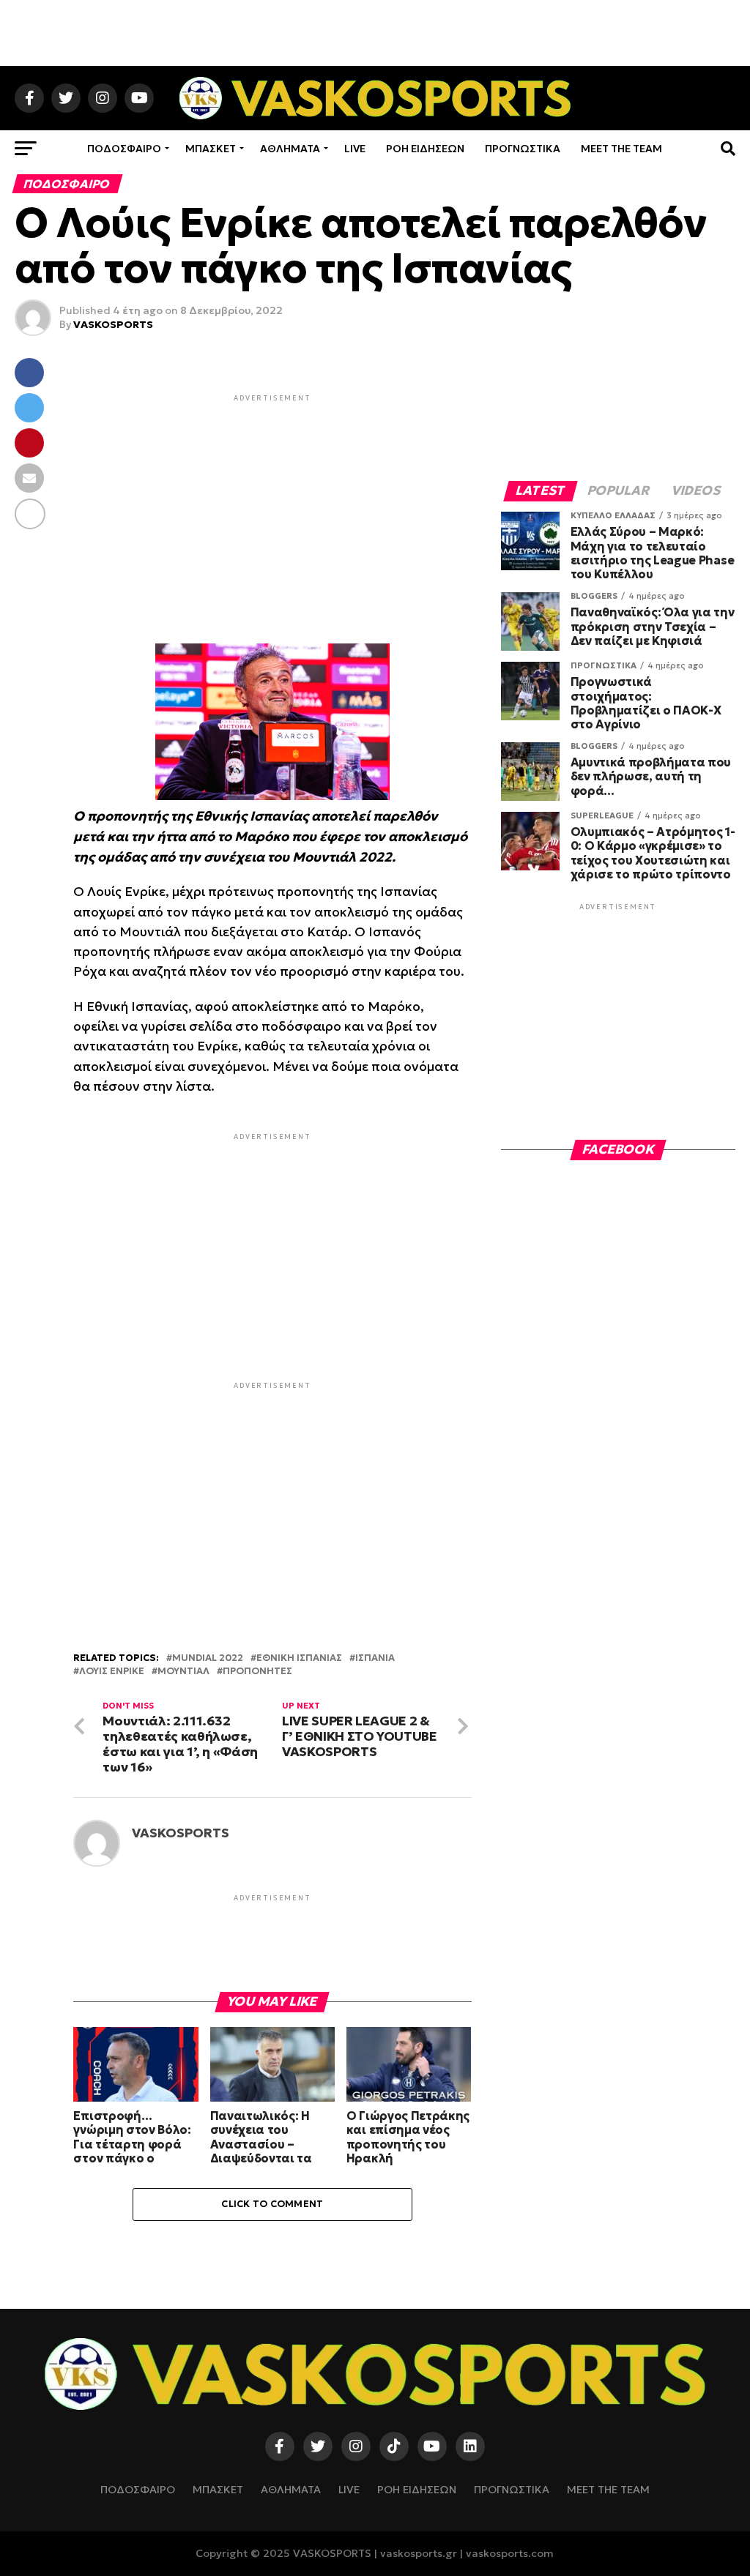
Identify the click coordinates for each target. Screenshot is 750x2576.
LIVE (355, 149)
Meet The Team (621, 149)
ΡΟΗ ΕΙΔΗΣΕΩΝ (425, 149)
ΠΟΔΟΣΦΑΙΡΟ (124, 149)
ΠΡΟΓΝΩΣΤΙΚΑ (523, 149)
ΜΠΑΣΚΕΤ (211, 149)
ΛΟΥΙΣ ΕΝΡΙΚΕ (112, 1672)
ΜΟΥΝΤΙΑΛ (183, 1672)
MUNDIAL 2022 (208, 1658)
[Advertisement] (375, 33)
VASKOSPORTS (113, 324)
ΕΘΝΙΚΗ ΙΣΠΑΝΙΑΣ (299, 1658)
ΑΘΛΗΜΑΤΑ (290, 149)
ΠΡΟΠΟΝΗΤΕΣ (257, 1672)
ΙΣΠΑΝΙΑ (375, 1658)
